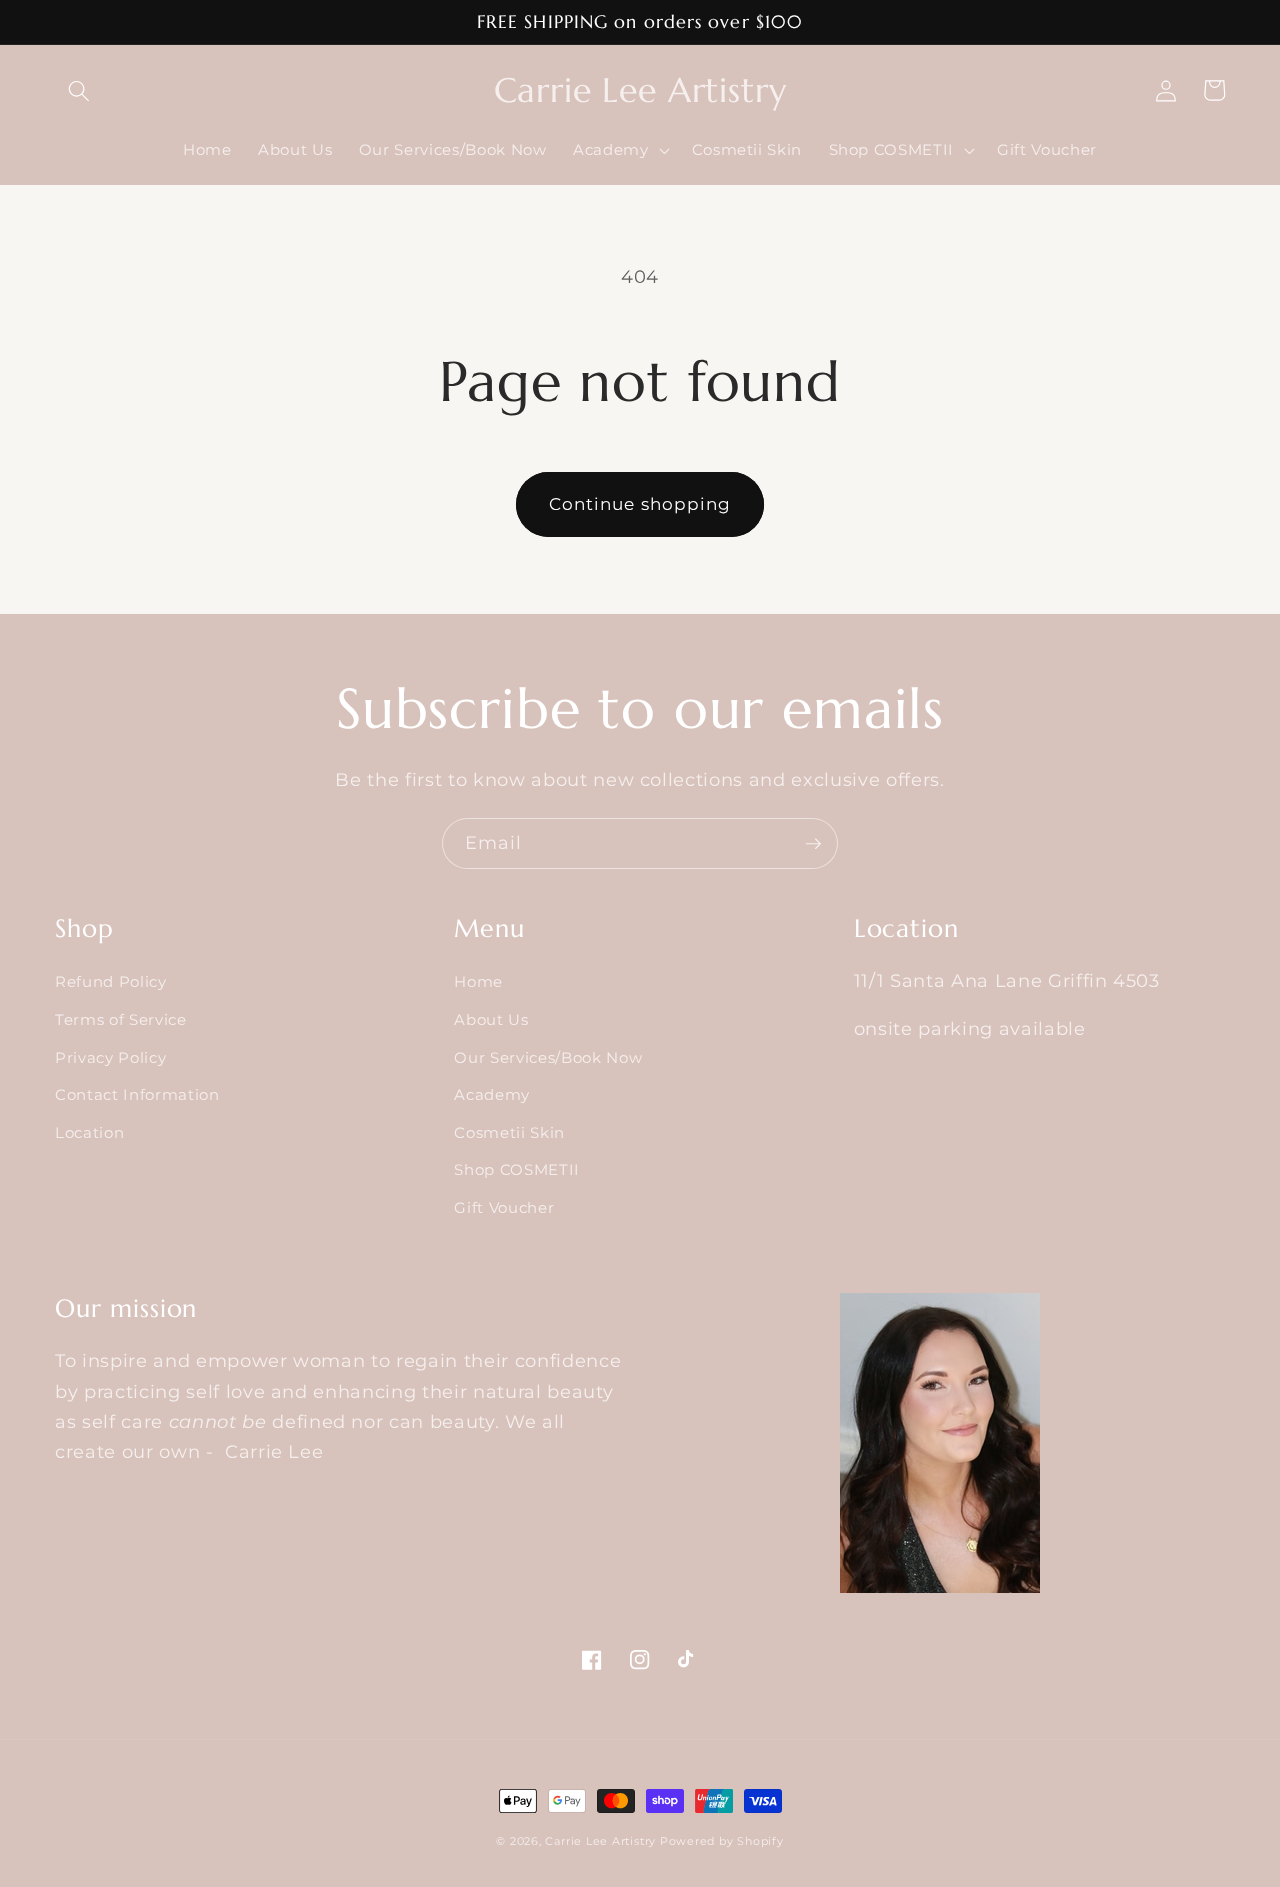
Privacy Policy (110, 1057)
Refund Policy (111, 981)
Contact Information (137, 1094)
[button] (79, 90)
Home (478, 981)
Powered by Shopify (722, 1841)
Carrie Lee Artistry (602, 1841)
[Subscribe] (813, 844)
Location (89, 1132)
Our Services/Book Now (548, 1057)
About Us (491, 1019)
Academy (492, 1094)
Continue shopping (640, 504)
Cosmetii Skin (509, 1132)
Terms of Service (121, 1019)
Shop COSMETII (517, 1169)
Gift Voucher (504, 1207)
